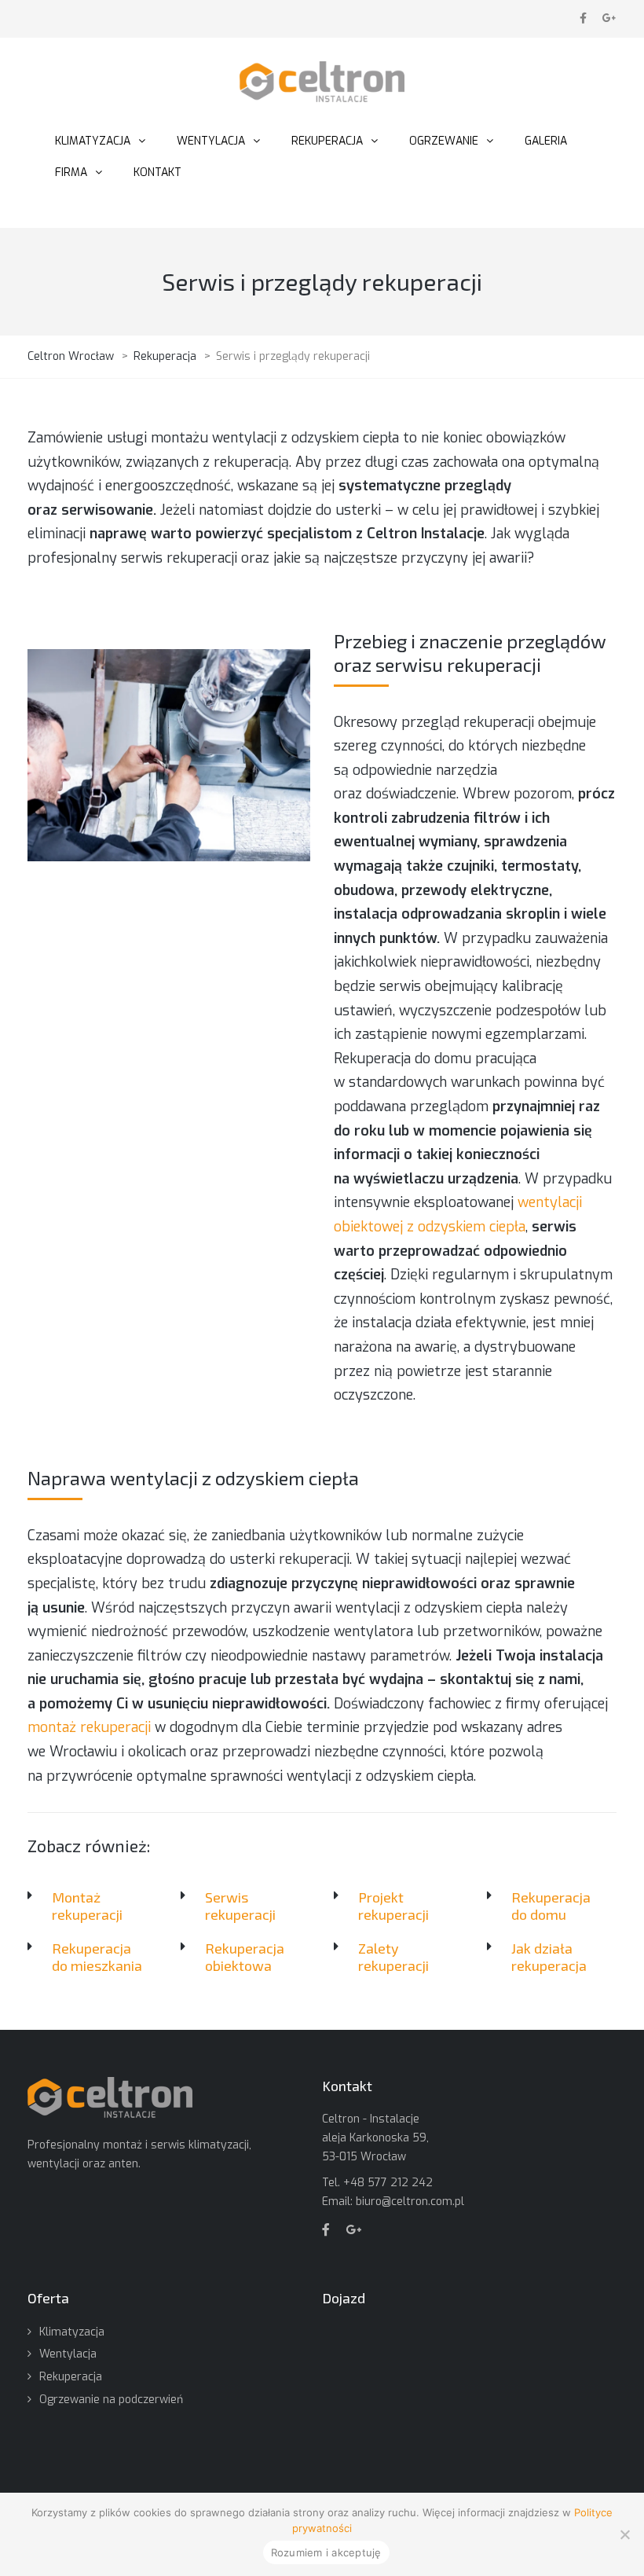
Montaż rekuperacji (87, 1906)
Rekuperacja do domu (551, 1906)
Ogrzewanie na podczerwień (111, 2400)
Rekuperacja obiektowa (245, 1957)
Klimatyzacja (72, 2332)
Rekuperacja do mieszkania (97, 1957)
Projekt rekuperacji (393, 1906)
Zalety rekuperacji (393, 1957)
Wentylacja (68, 2354)
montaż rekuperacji (89, 1727)
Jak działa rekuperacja (549, 1957)
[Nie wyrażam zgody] (624, 2534)
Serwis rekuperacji (240, 1906)
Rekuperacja (71, 2377)
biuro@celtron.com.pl (410, 2202)
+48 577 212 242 (388, 2183)
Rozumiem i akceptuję (326, 2552)
